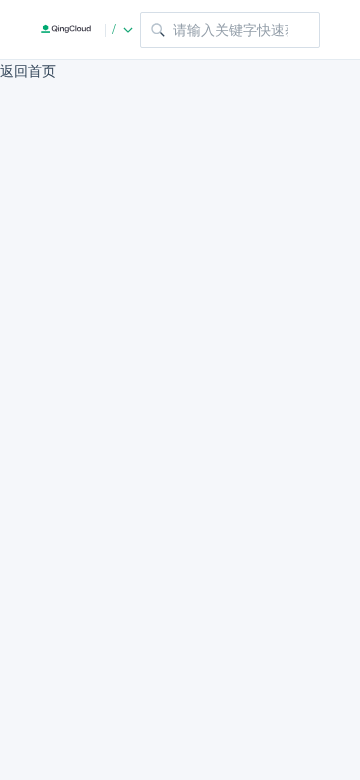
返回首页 (28, 71)
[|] (66, 29)
